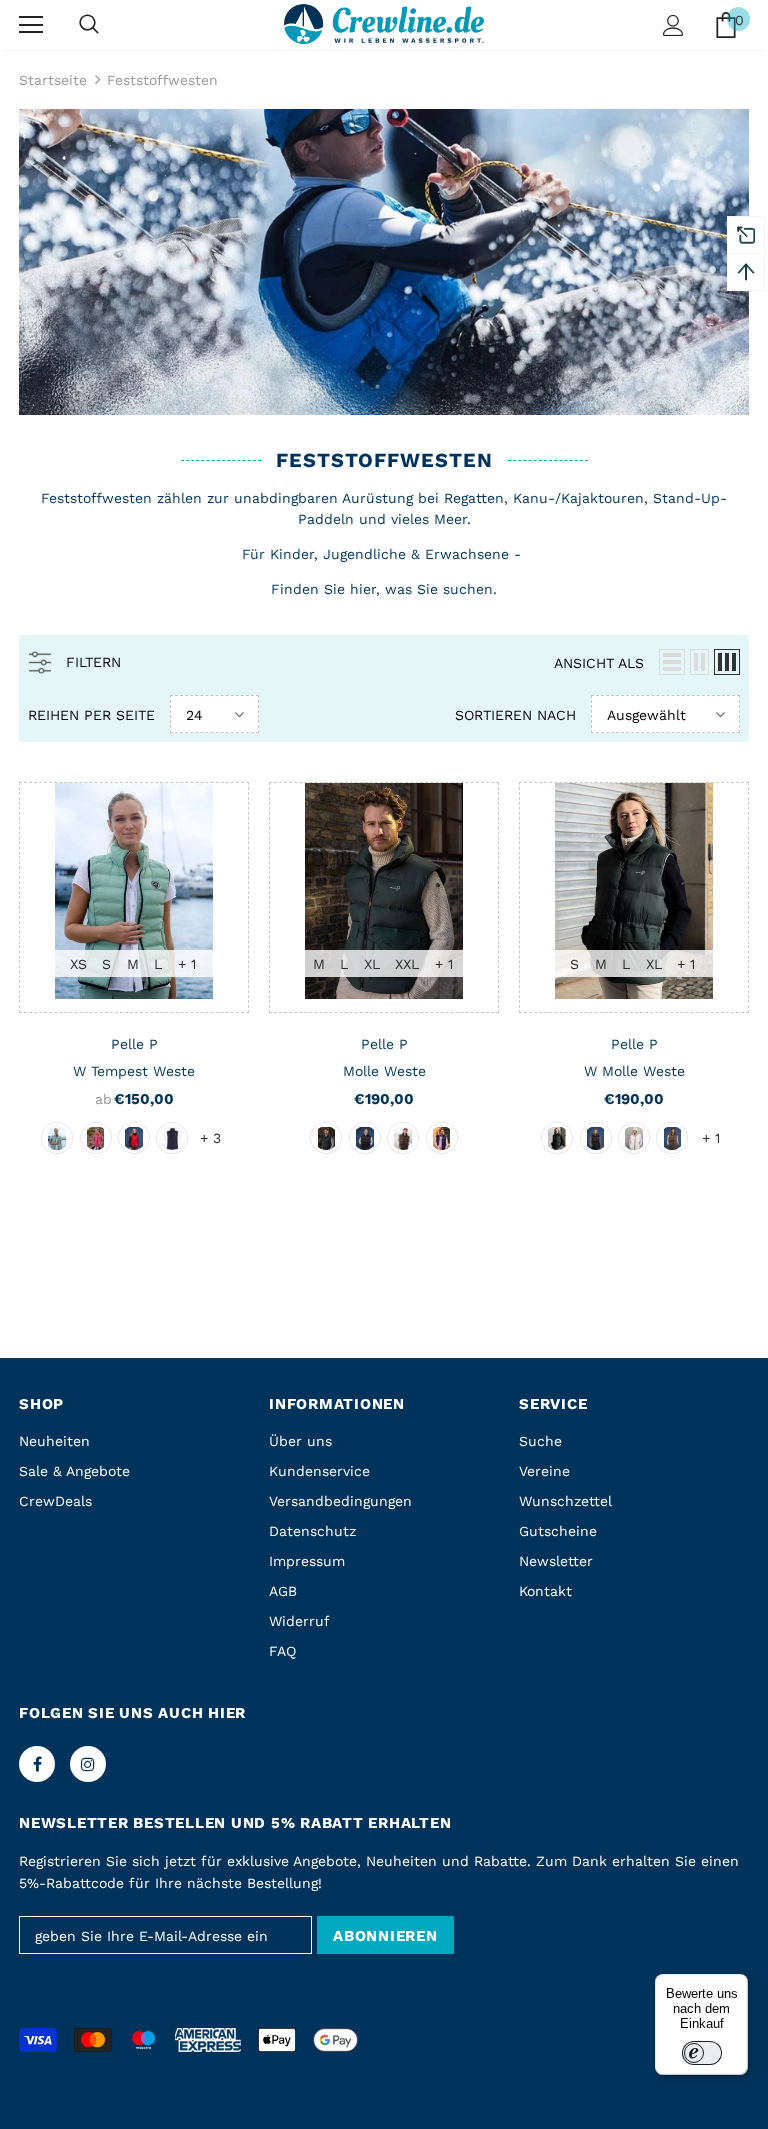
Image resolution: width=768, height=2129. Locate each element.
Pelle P (134, 1044)
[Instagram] (88, 1764)
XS (78, 964)
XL (372, 964)
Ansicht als (599, 663)
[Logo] (384, 23)
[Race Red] (134, 1138)
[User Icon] (673, 25)
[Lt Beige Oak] (634, 1138)
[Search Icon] (89, 25)
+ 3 (210, 1138)
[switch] (702, 2053)
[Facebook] (37, 1764)
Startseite (53, 80)
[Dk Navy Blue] (172, 1138)
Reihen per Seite (91, 715)
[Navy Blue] (442, 1138)
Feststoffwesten (162, 80)
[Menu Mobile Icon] (31, 25)
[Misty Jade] (57, 1138)
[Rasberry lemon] (96, 1138)
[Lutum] (403, 1138)
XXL (407, 964)
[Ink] (365, 1138)
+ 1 (187, 964)
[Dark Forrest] (326, 1138)
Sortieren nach (515, 715)
